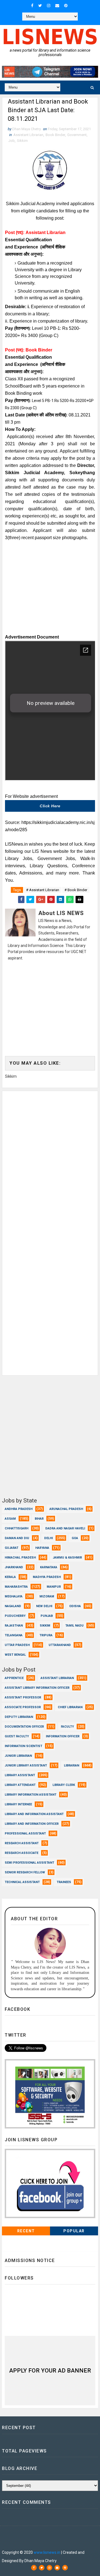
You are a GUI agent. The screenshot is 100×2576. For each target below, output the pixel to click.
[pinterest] (66, 6)
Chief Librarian (70, 1707)
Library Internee (18, 1804)
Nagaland (13, 1606)
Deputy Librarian (19, 1717)
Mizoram (47, 1596)
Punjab (47, 1616)
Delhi (48, 1538)
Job (12, 141)
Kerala (10, 1577)
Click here (50, 806)
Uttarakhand (60, 1645)
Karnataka (49, 1567)
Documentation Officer (24, 1727)
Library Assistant (20, 1775)
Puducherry (15, 1616)
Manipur (54, 1587)
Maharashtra (16, 1587)
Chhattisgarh (17, 1528)
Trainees (64, 1882)
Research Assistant (22, 1843)
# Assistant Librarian (43, 890)
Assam (10, 1519)
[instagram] (49, 6)
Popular (74, 2231)
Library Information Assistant (31, 1795)
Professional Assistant (25, 1834)
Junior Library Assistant (26, 1765)
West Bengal (15, 1655)
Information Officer (63, 1736)
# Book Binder (76, 890)
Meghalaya (14, 1596)
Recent (26, 2231)
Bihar (39, 1519)
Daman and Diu (17, 1538)
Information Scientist (23, 1746)
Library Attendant (20, 1785)
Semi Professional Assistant (29, 1863)
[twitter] (40, 6)
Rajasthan (14, 1626)
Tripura (46, 1635)
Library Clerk (64, 1785)
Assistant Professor (23, 1697)
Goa (75, 1538)
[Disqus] (50, 1160)
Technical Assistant (22, 1882)
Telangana (14, 1635)
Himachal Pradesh (20, 1558)
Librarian (72, 1765)
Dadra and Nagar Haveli (65, 1528)
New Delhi (44, 1606)
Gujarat (12, 1548)
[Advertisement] (50, 593)
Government (77, 135)
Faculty (67, 1727)
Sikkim (22, 141)
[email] (57, 6)
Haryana (42, 1548)
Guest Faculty (17, 1736)
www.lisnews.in (47, 2552)
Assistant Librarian (28, 135)
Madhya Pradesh (47, 1577)
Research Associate (22, 1853)
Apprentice (14, 1678)
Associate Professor (23, 1707)
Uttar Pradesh (17, 1645)
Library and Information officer (32, 1824)
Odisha (75, 1606)
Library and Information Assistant (34, 1814)
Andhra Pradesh (19, 1509)
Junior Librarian (18, 1756)
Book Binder (55, 135)
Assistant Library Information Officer (37, 1688)
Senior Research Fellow (25, 1872)
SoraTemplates (38, 2536)
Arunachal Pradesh (66, 1509)
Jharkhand (14, 1567)
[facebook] (32, 6)
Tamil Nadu (74, 1626)
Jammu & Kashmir (67, 1558)
